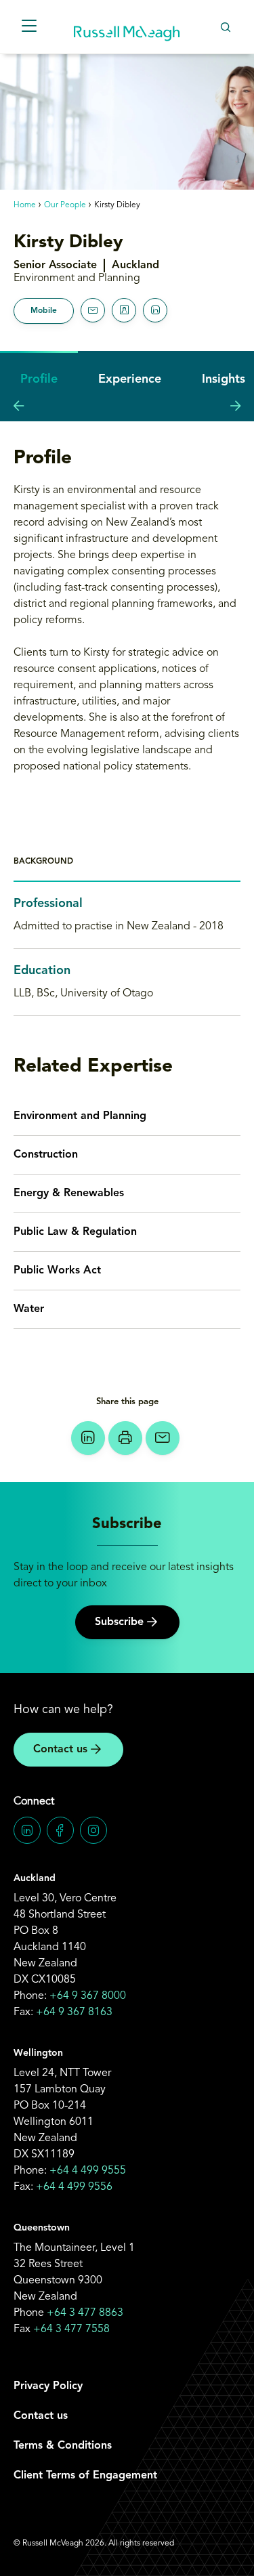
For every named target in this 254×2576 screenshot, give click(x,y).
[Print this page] (125, 1438)
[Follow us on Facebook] (60, 1830)
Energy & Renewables (69, 1194)
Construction (46, 1155)
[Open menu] (29, 27)
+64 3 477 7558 (71, 2329)
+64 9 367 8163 (74, 2012)
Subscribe (119, 1622)
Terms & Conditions (63, 2446)
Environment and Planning (80, 1116)
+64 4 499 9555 (88, 2171)
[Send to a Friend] (163, 1438)
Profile (39, 379)
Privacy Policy (48, 2386)
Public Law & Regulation (75, 1232)
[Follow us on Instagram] (93, 1830)
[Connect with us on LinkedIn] (27, 1830)
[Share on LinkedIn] (88, 1438)
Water (29, 1309)
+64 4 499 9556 (74, 2187)
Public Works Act (57, 1271)
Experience (130, 379)
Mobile (44, 311)
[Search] (225, 27)
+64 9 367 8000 (88, 1996)
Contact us (60, 1750)
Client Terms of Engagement (85, 2476)
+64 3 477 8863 (85, 2313)
